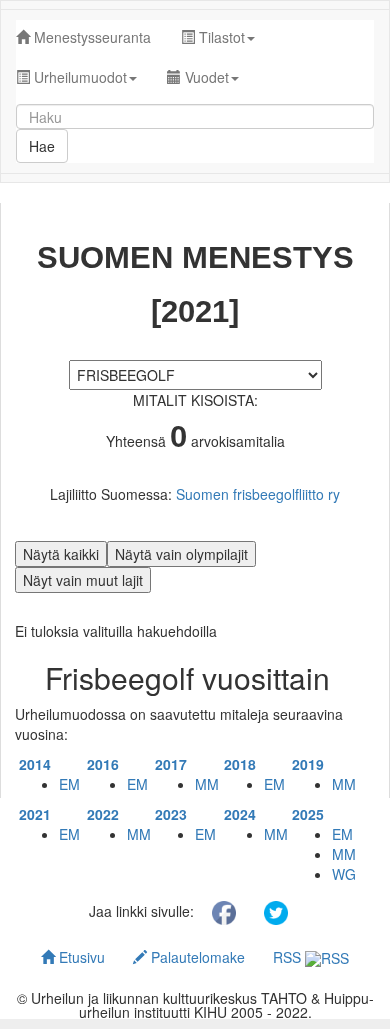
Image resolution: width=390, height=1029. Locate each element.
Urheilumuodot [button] (78, 77)
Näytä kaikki (61, 554)
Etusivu (80, 957)
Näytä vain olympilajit (181, 554)
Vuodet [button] (205, 77)
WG (344, 874)
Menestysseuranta (90, 37)
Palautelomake (196, 957)
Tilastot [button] (220, 37)
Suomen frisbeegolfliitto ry (258, 494)
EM (69, 784)
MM (207, 784)
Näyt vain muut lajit (83, 580)
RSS (289, 957)
